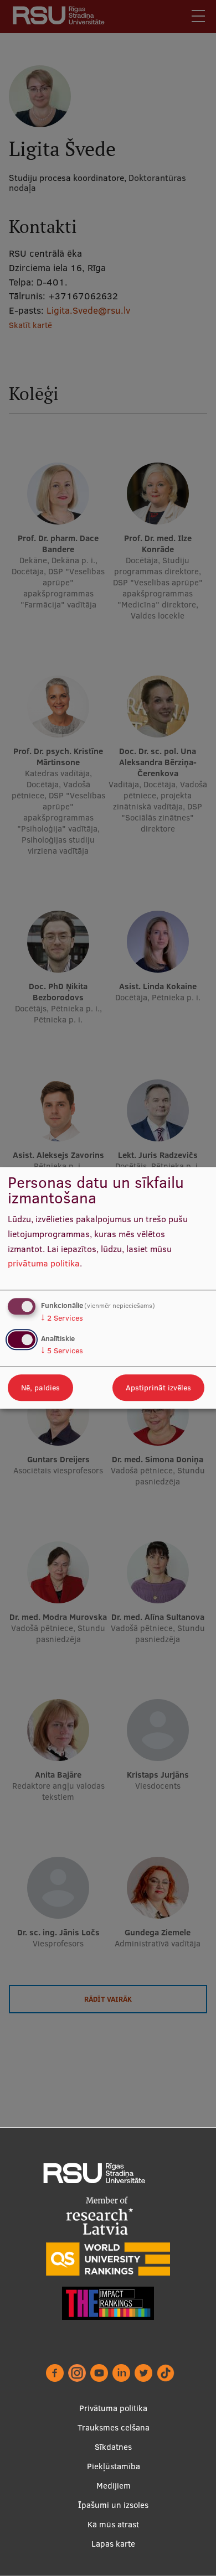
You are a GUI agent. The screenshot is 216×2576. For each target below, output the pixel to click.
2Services (62, 1318)
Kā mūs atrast (113, 2524)
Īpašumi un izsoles (113, 2505)
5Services (62, 1351)
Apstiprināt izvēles (158, 1388)
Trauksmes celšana (114, 2427)
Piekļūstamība (114, 2466)
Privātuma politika (113, 2408)
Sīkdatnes (113, 2447)
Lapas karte (113, 2544)
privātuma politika (44, 1264)
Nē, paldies (40, 1388)
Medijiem (114, 2486)
